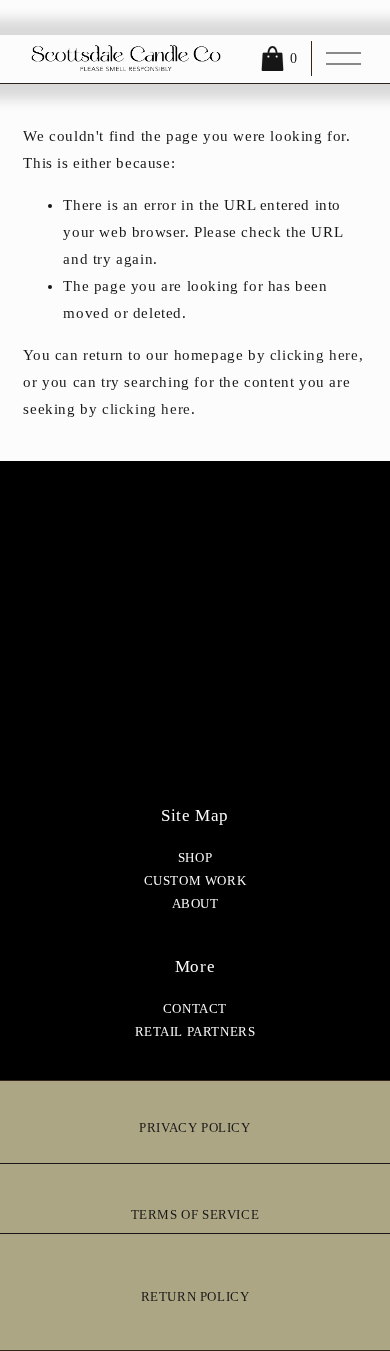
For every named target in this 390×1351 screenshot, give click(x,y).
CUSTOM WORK (195, 881)
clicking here (314, 355)
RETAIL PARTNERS (195, 1032)
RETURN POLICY (195, 1297)
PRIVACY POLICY (194, 1128)
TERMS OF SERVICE (195, 1215)
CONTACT (195, 1009)
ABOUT (195, 904)
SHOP (195, 858)
